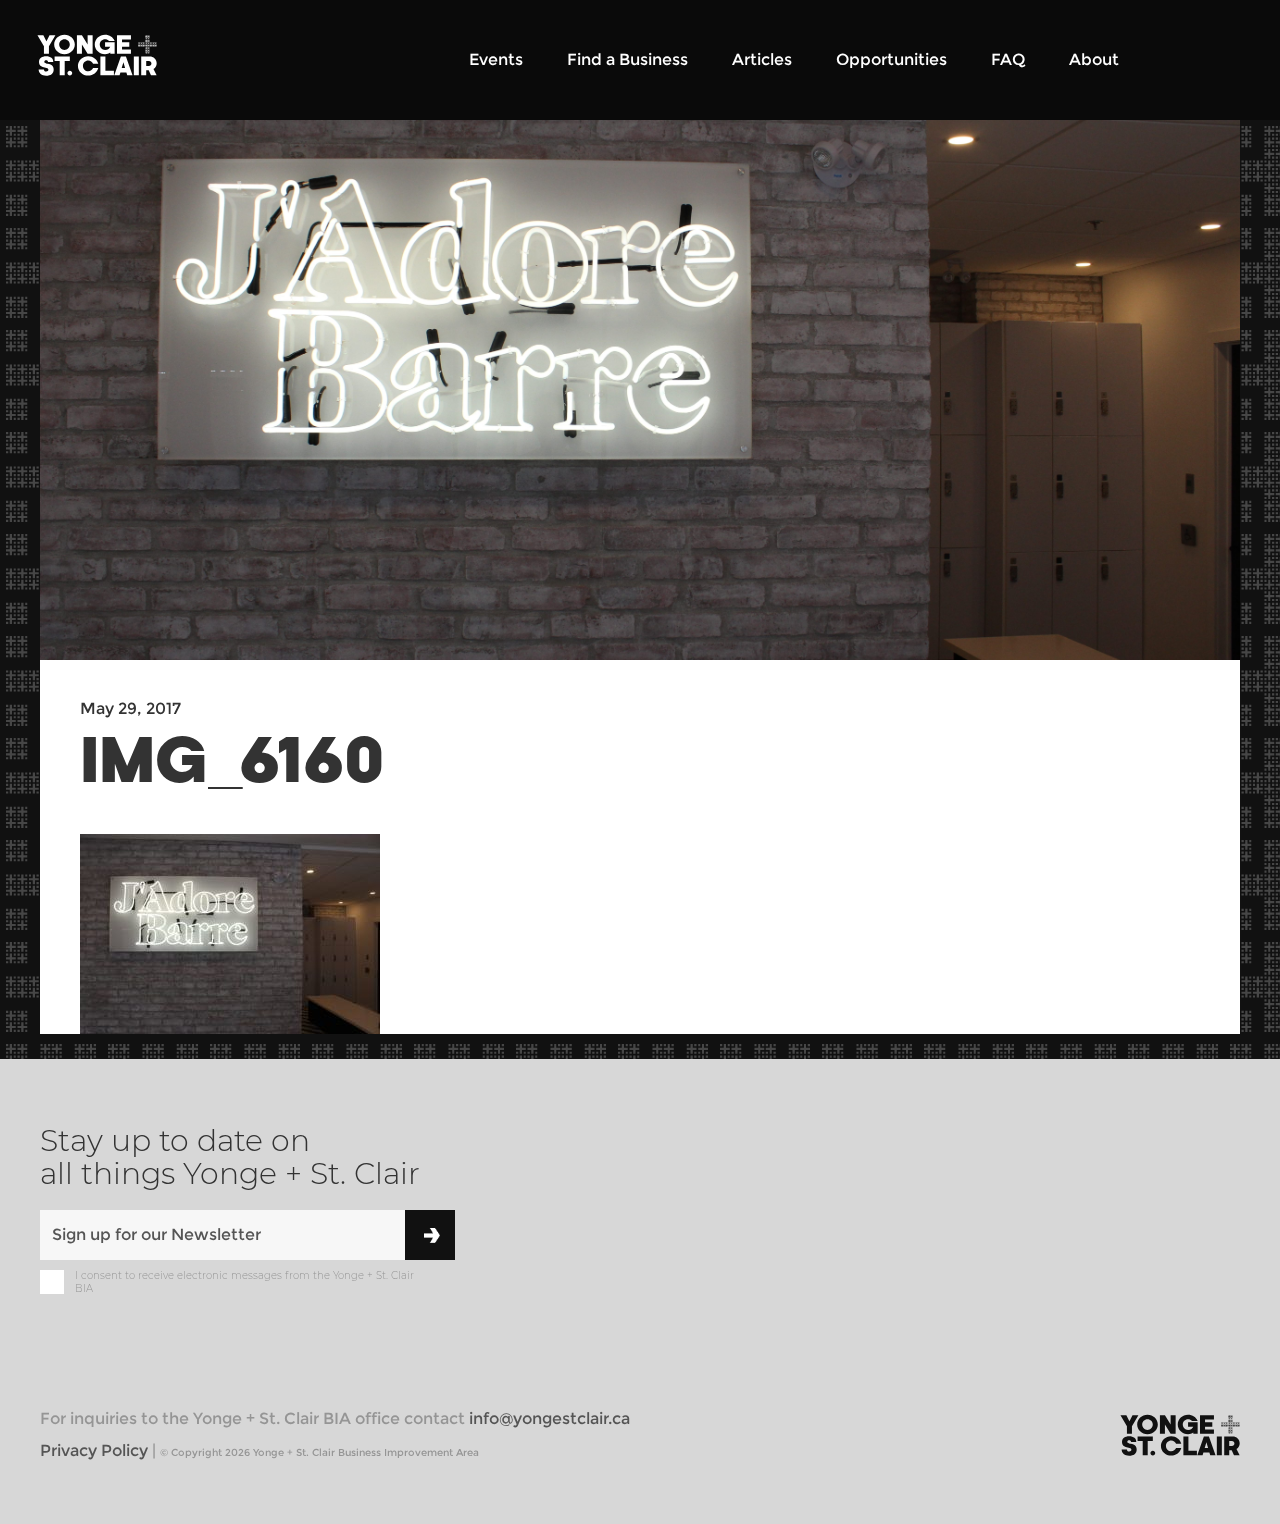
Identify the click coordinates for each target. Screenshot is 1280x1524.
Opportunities (891, 59)
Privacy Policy (94, 1450)
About (1094, 59)
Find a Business (627, 59)
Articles (762, 59)
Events (496, 59)
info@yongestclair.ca (549, 1418)
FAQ (1008, 59)
